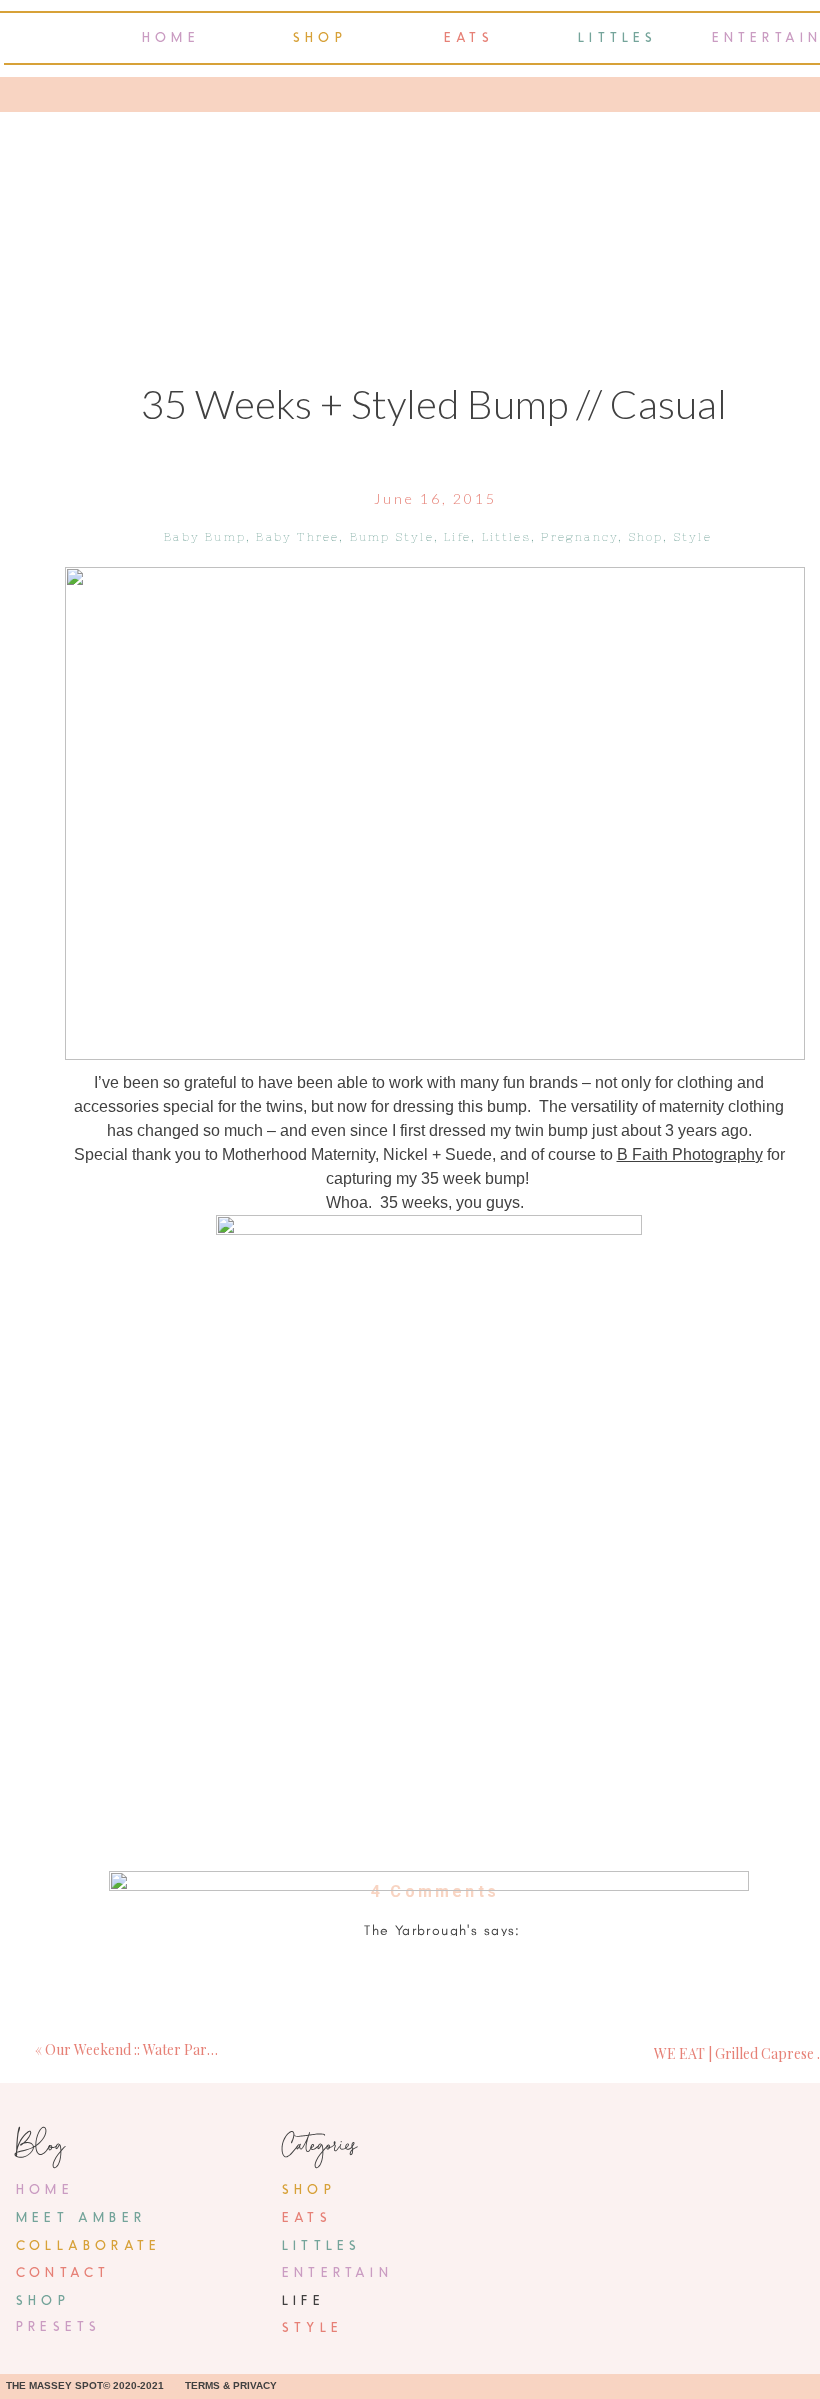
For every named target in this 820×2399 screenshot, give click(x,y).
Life (457, 537)
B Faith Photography (690, 1154)
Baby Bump (205, 537)
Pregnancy (579, 537)
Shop (646, 537)
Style (693, 537)
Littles (506, 537)
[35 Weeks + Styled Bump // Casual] (435, 813)
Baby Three (297, 537)
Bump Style (392, 537)
